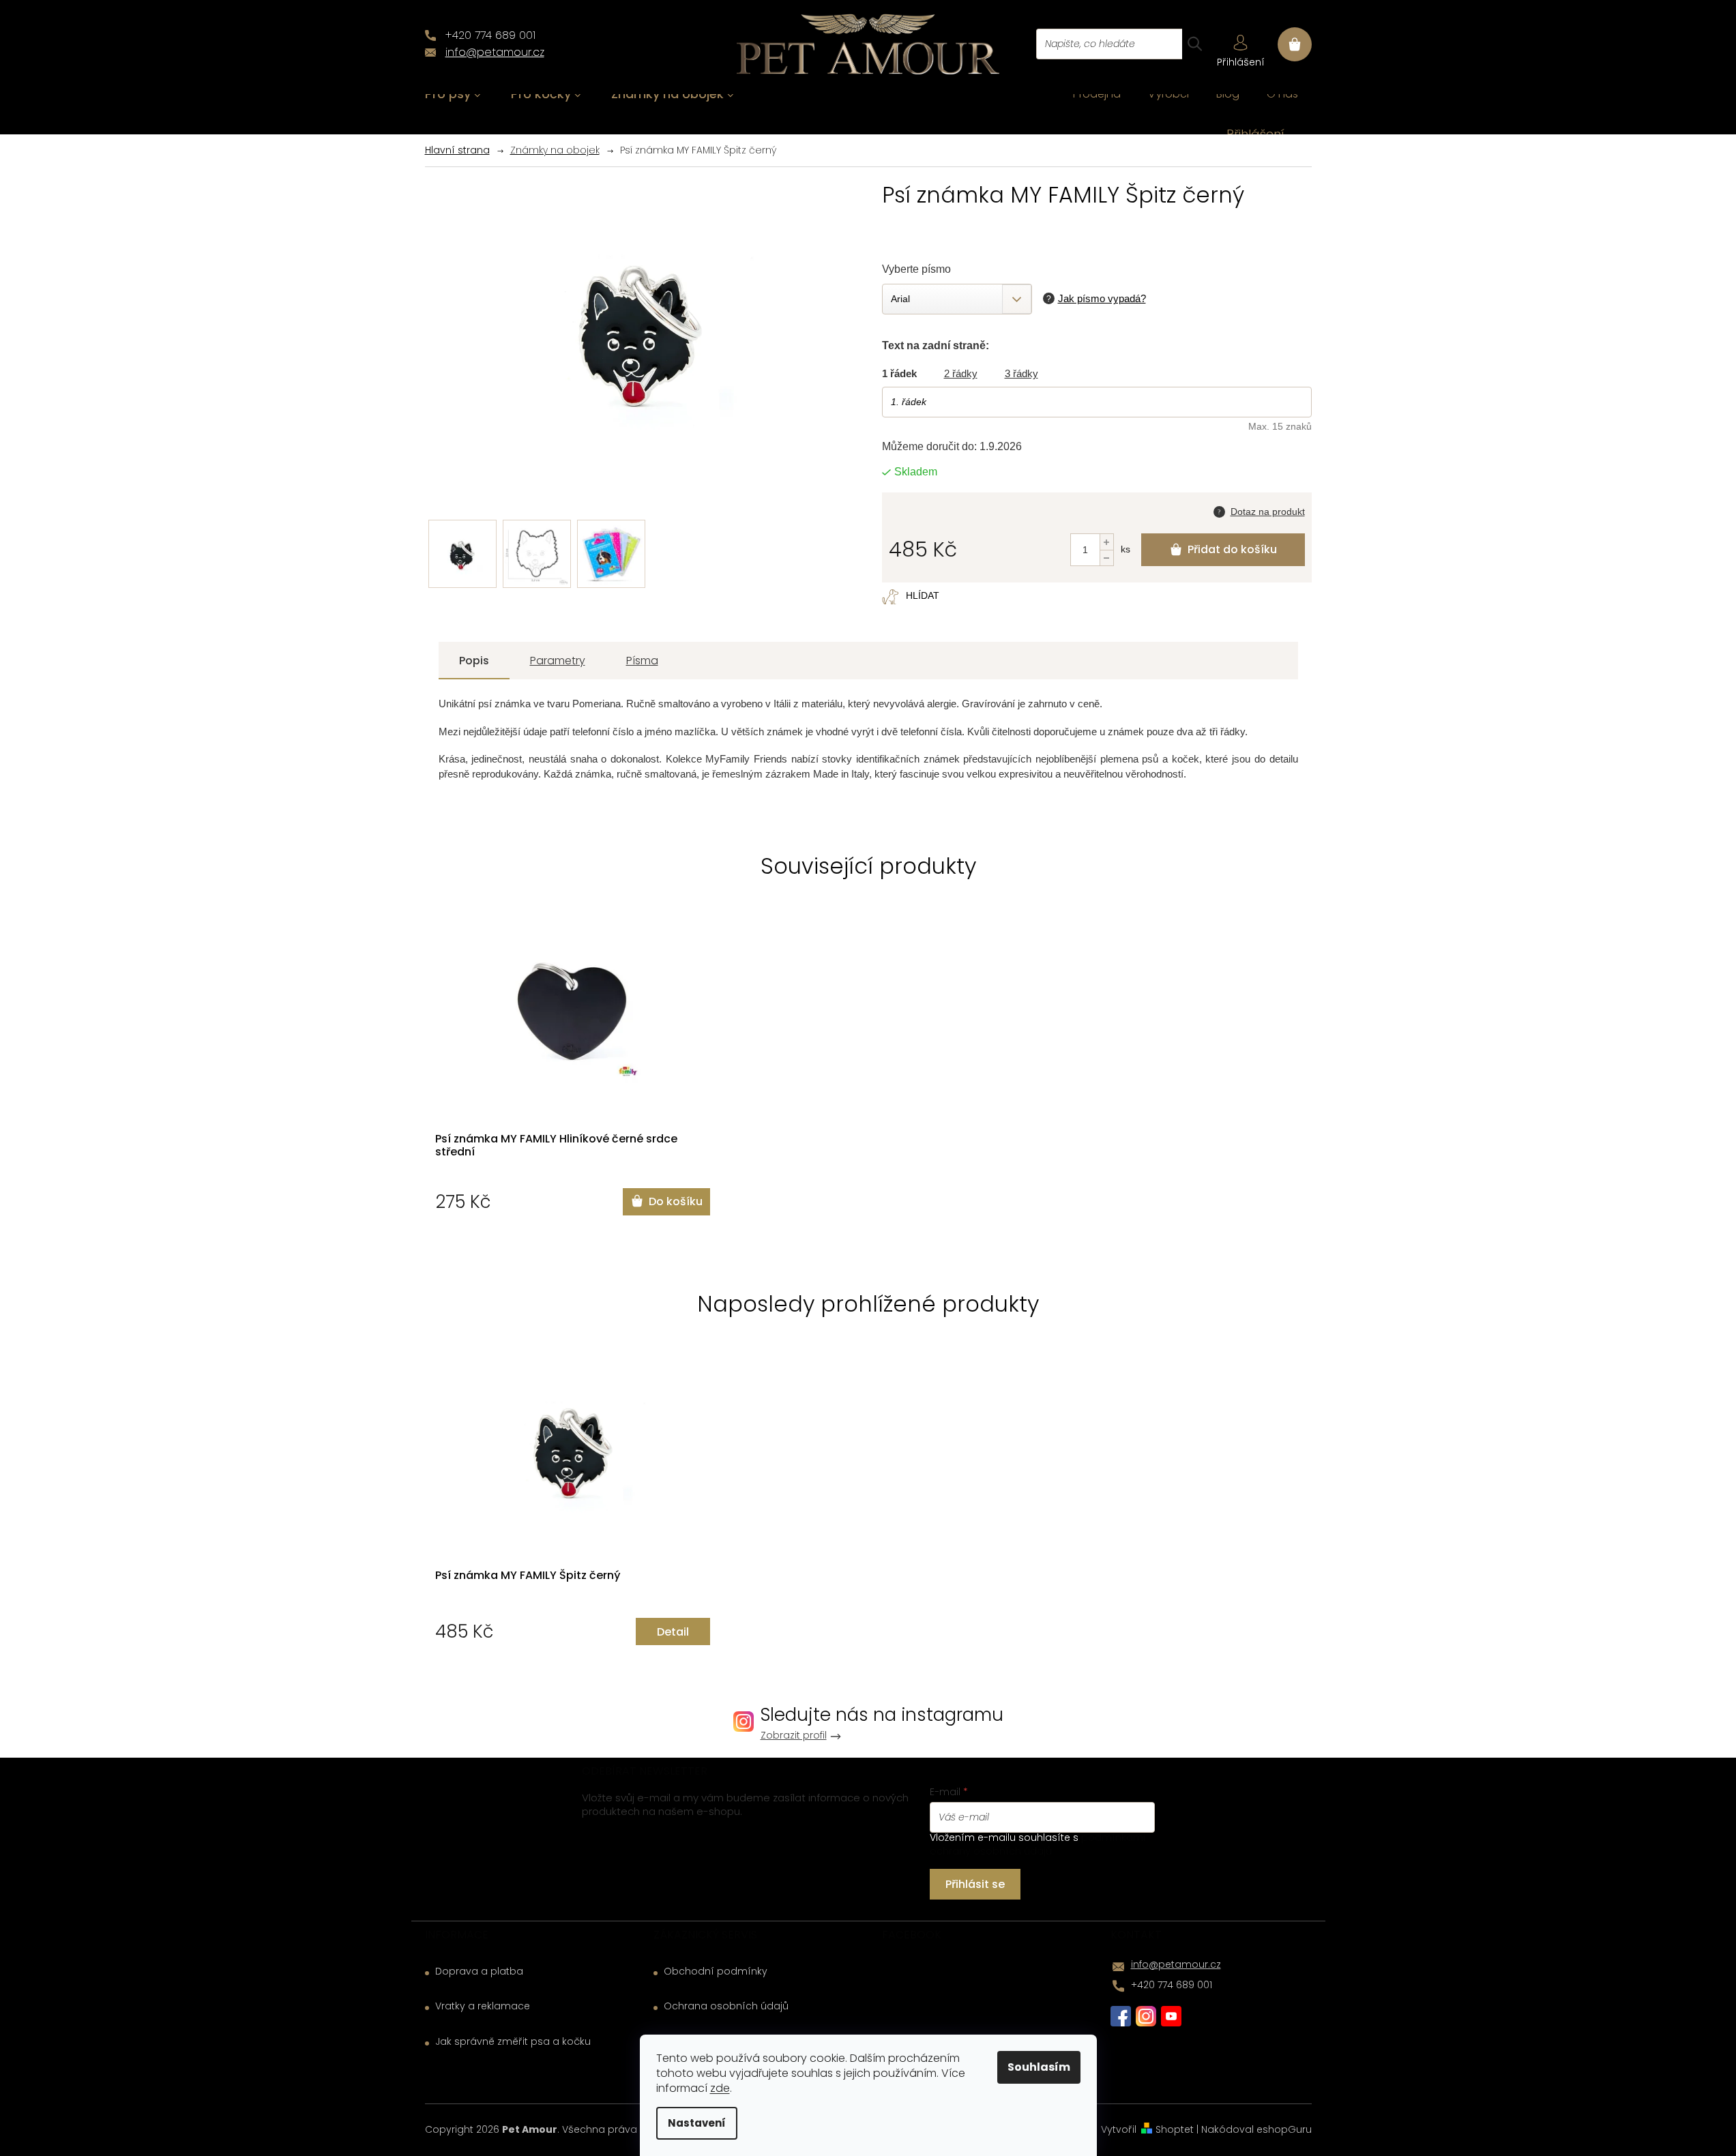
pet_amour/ (1146, 2016)
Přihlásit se (975, 1884)
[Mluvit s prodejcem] (1259, 510)
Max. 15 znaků (1280, 426)
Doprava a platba (479, 1972)
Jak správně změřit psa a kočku (513, 2042)
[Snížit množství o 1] (1106, 558)
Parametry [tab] (558, 661)
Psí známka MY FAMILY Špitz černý (528, 1576)
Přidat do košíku (1232, 549)
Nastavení (697, 2123)
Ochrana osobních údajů (726, 2006)
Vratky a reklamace (483, 2006)
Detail (673, 1632)
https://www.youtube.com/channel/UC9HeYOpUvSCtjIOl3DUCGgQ (1171, 2016)
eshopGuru (1284, 2129)
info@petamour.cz (1176, 1964)
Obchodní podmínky (716, 1972)
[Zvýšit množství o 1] (1106, 542)
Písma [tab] (642, 661)
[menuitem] (453, 94)
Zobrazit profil (794, 1736)
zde (720, 2088)
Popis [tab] (474, 661)
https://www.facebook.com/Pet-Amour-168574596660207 (1121, 2016)
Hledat (1194, 44)
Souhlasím (1039, 2067)
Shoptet (1175, 2129)
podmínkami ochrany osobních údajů (1038, 1844)
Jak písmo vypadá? (1102, 298)
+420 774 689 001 (1172, 1985)
